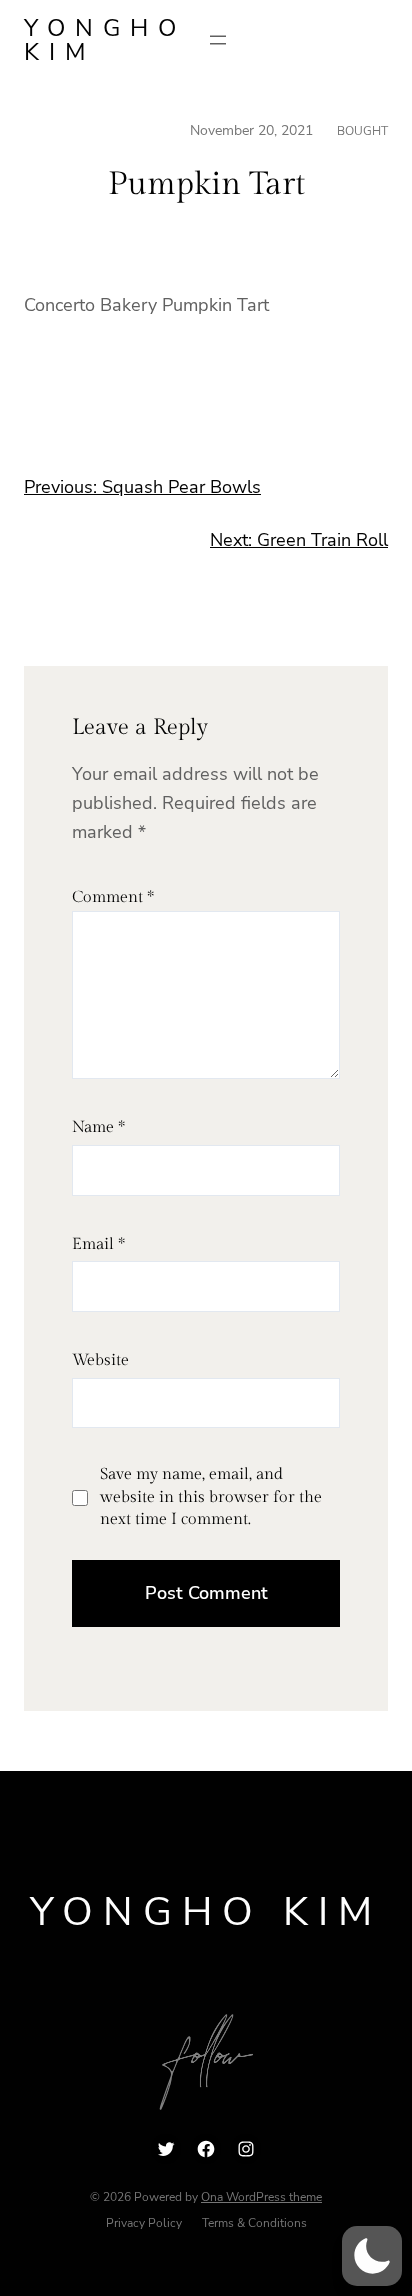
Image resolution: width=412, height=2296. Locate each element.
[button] (372, 2256)
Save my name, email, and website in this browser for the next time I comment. (211, 1497)
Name (98, 1127)
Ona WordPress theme (261, 2197)
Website (100, 1360)
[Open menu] (218, 40)
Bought (362, 131)
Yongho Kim (105, 40)
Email (98, 1244)
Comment (113, 897)
